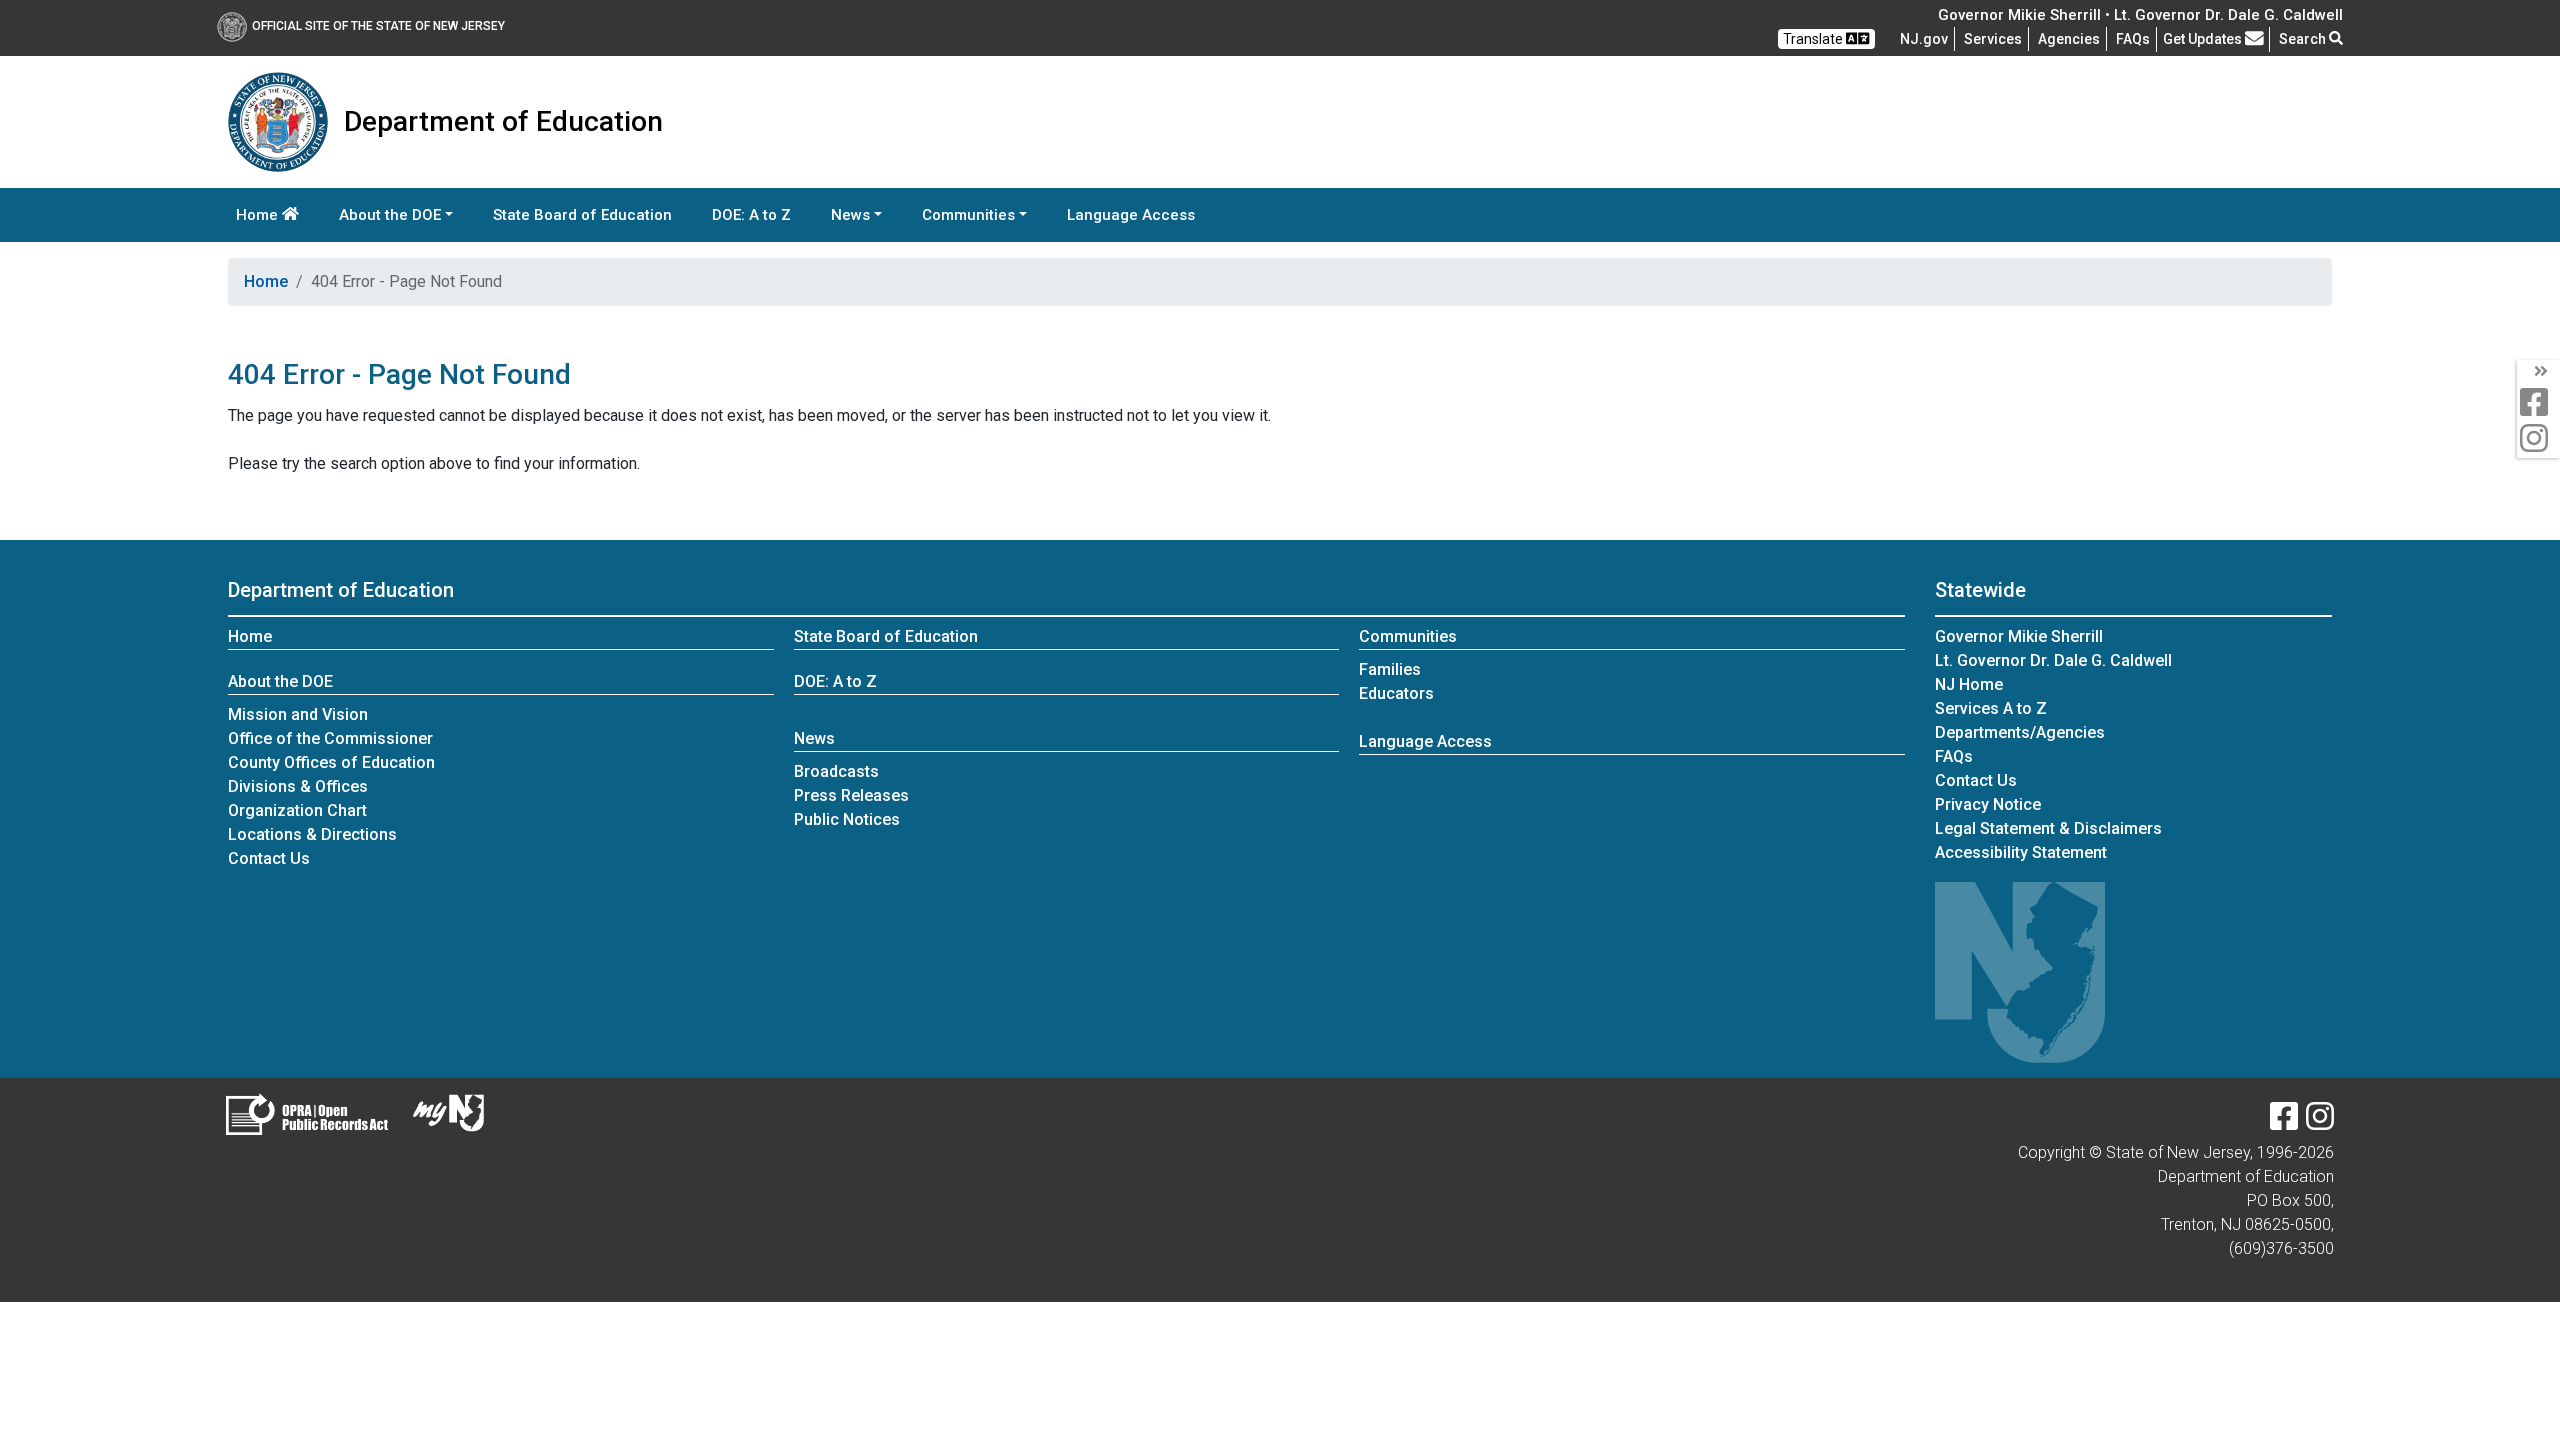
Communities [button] (968, 215)
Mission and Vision (298, 714)
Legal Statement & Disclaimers (2048, 828)
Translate (1814, 39)
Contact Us (269, 858)
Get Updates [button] (2204, 39)
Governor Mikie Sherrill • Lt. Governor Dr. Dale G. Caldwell (2140, 15)
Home (259, 215)
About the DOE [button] (390, 215)
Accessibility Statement (2021, 852)
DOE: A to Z (751, 215)
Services (1993, 39)
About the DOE (280, 681)
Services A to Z (1991, 708)
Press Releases (851, 795)
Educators (1396, 693)
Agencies (2069, 39)
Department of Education (341, 590)
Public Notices (847, 819)
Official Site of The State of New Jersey (378, 26)
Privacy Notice (1988, 804)
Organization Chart (297, 810)
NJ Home (1969, 684)
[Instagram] (2320, 1122)
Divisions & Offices (298, 786)
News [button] (850, 215)
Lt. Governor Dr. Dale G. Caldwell (2053, 660)
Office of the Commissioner (330, 738)
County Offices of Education (331, 762)
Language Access (1131, 215)
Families (1390, 669)
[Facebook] (2284, 1122)
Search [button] (2304, 39)
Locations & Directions (312, 834)
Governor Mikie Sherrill (2019, 636)
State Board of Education (582, 215)
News (814, 738)
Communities (1408, 636)
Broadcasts (836, 771)
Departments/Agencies (2020, 732)
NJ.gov (1924, 39)
